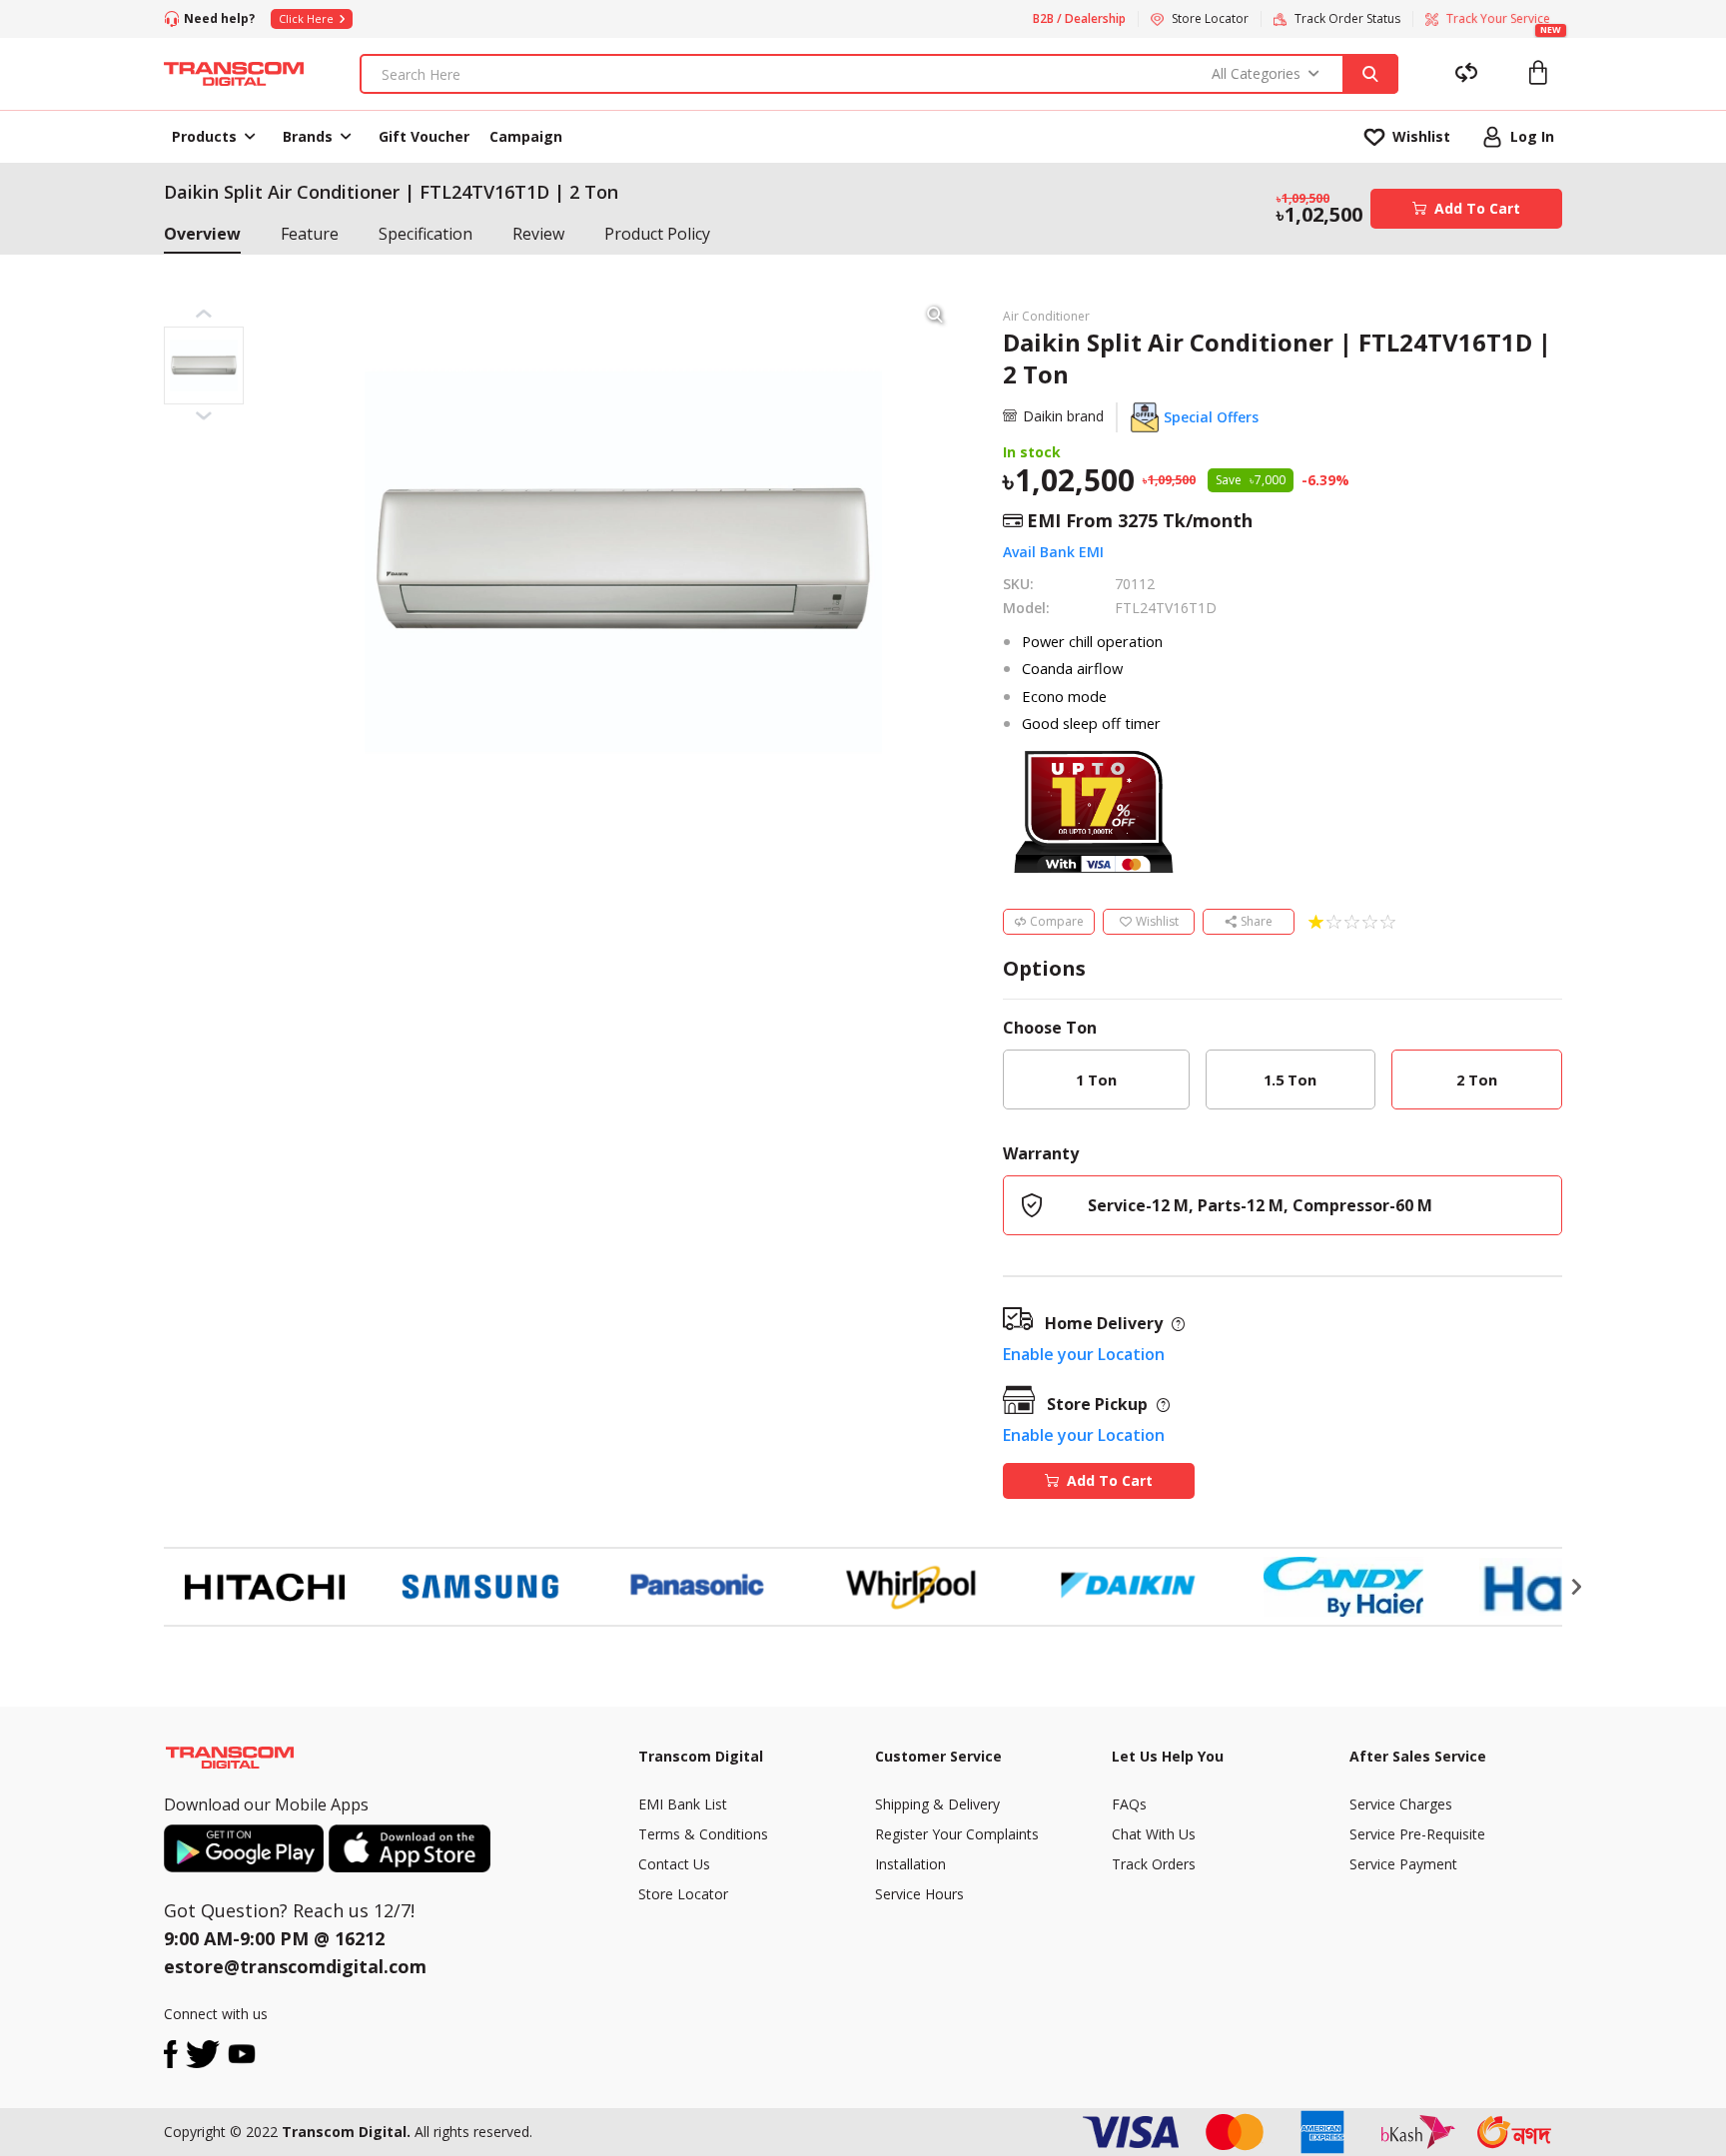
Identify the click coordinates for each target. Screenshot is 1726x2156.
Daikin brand (1063, 416)
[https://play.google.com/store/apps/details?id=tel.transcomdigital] (246, 1848)
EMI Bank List (683, 1804)
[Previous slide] (149, 1587)
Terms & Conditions (703, 1834)
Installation (910, 1864)
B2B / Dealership (1079, 19)
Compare (1057, 921)
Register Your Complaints (957, 1834)
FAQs (1129, 1804)
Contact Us (674, 1864)
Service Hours (919, 1894)
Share (1257, 921)
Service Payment (1403, 1864)
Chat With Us (1154, 1834)
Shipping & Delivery (937, 1804)
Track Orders (1154, 1864)
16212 (360, 1938)
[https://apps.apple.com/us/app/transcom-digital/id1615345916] (410, 1848)
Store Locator (683, 1894)
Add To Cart (1477, 208)
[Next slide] (1577, 1587)
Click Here (306, 18)
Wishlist (1157, 921)
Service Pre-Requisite (1417, 1834)
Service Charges (1401, 1804)
